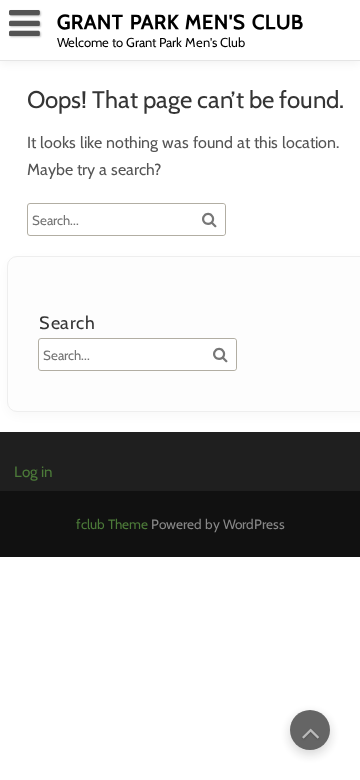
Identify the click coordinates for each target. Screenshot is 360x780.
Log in (33, 471)
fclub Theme (113, 524)
